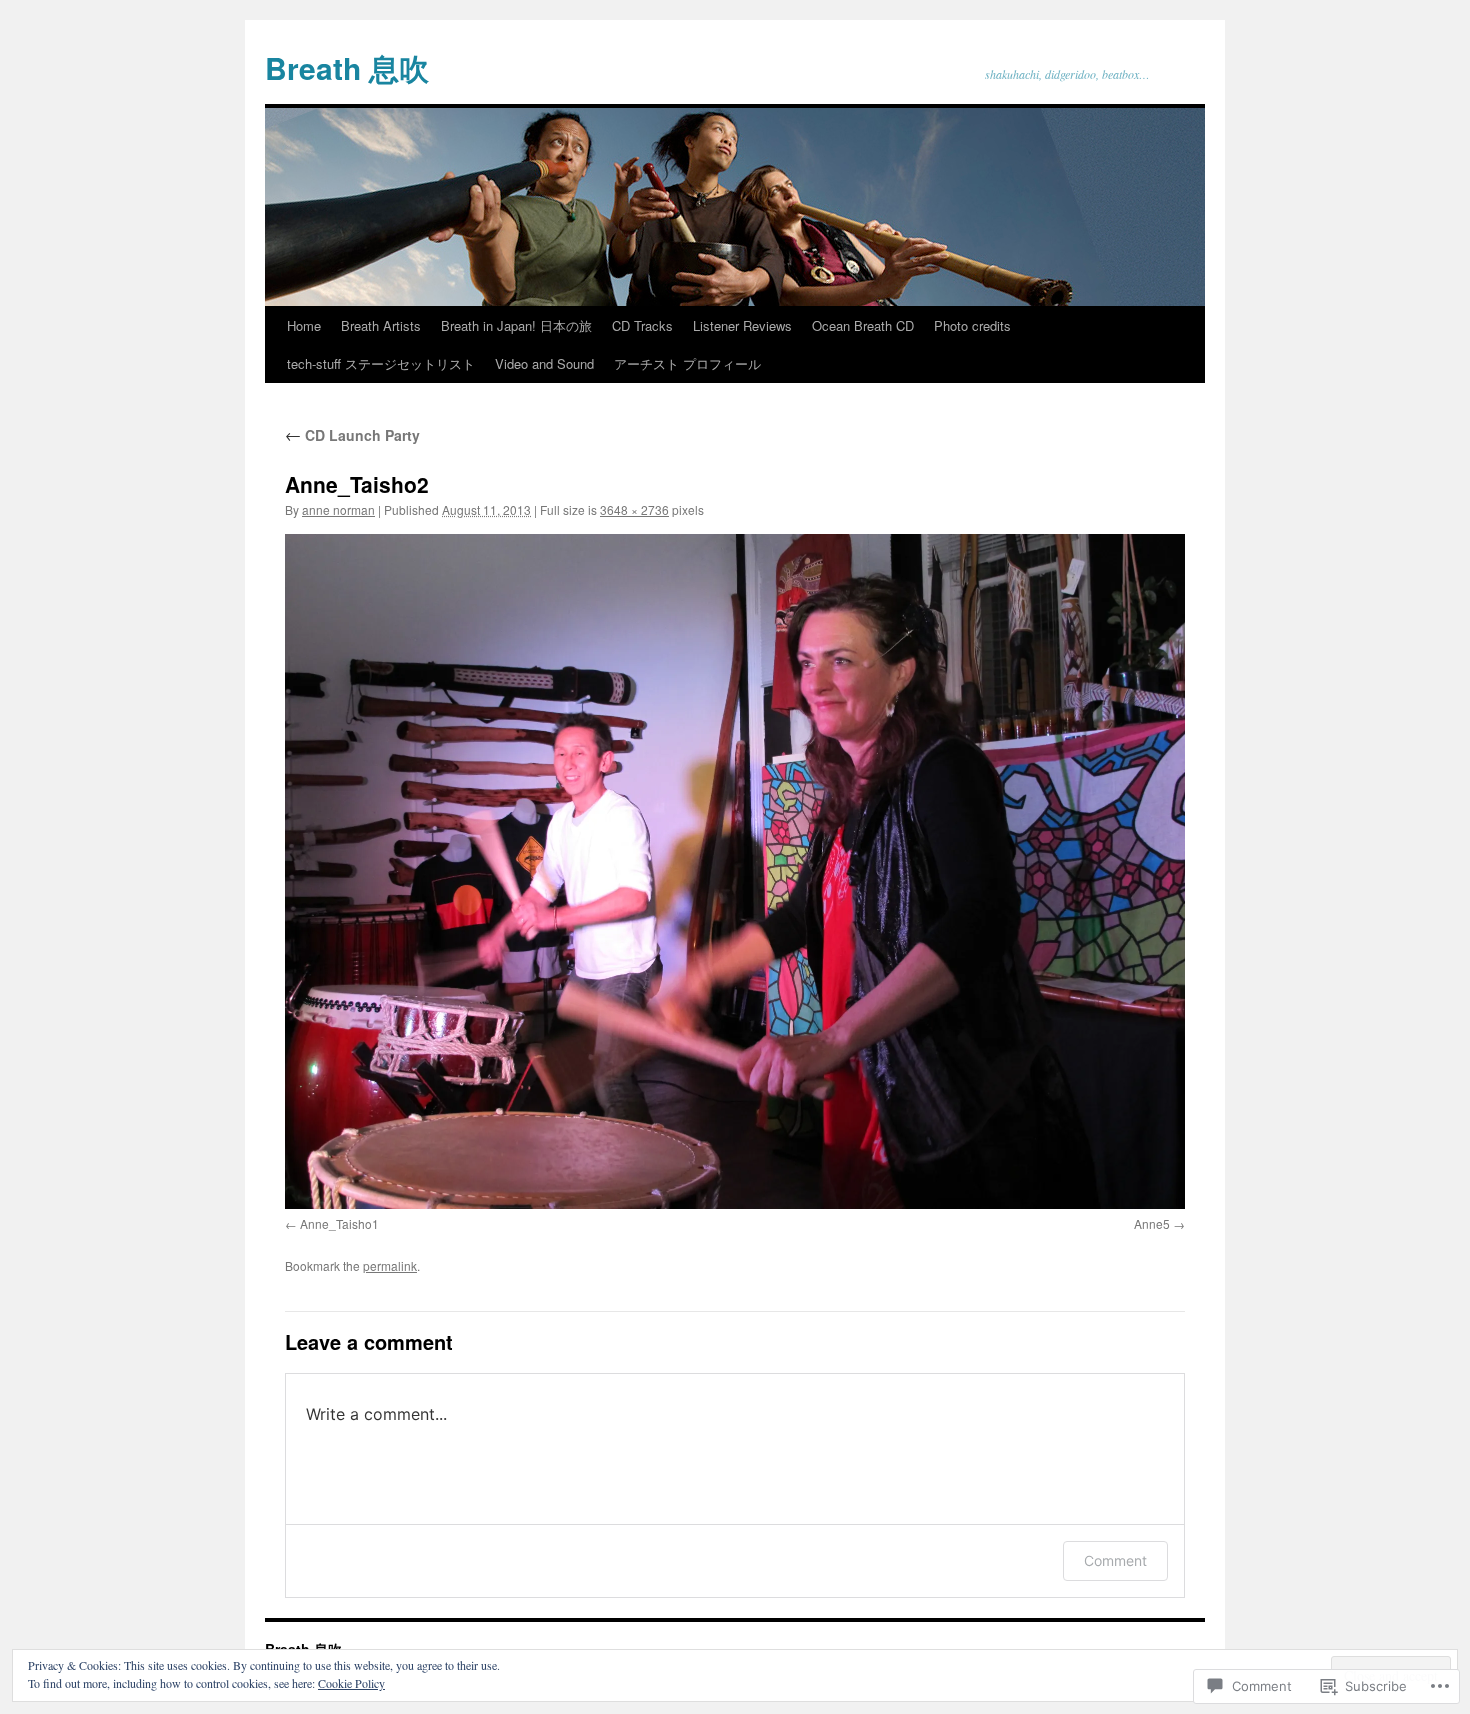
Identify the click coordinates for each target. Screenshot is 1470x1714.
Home (304, 325)
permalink (390, 1265)
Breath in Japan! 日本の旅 (516, 325)
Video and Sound (544, 363)
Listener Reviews (742, 325)
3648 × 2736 (634, 509)
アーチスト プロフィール (687, 363)
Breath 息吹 (347, 67)
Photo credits (972, 325)
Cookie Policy (351, 1683)
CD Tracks (642, 325)
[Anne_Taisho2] (735, 871)
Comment (1115, 1560)
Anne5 (1152, 1223)
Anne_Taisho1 (339, 1223)
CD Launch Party (352, 435)
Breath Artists (381, 325)
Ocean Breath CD (863, 325)
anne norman (338, 509)
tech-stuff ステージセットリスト (381, 363)
